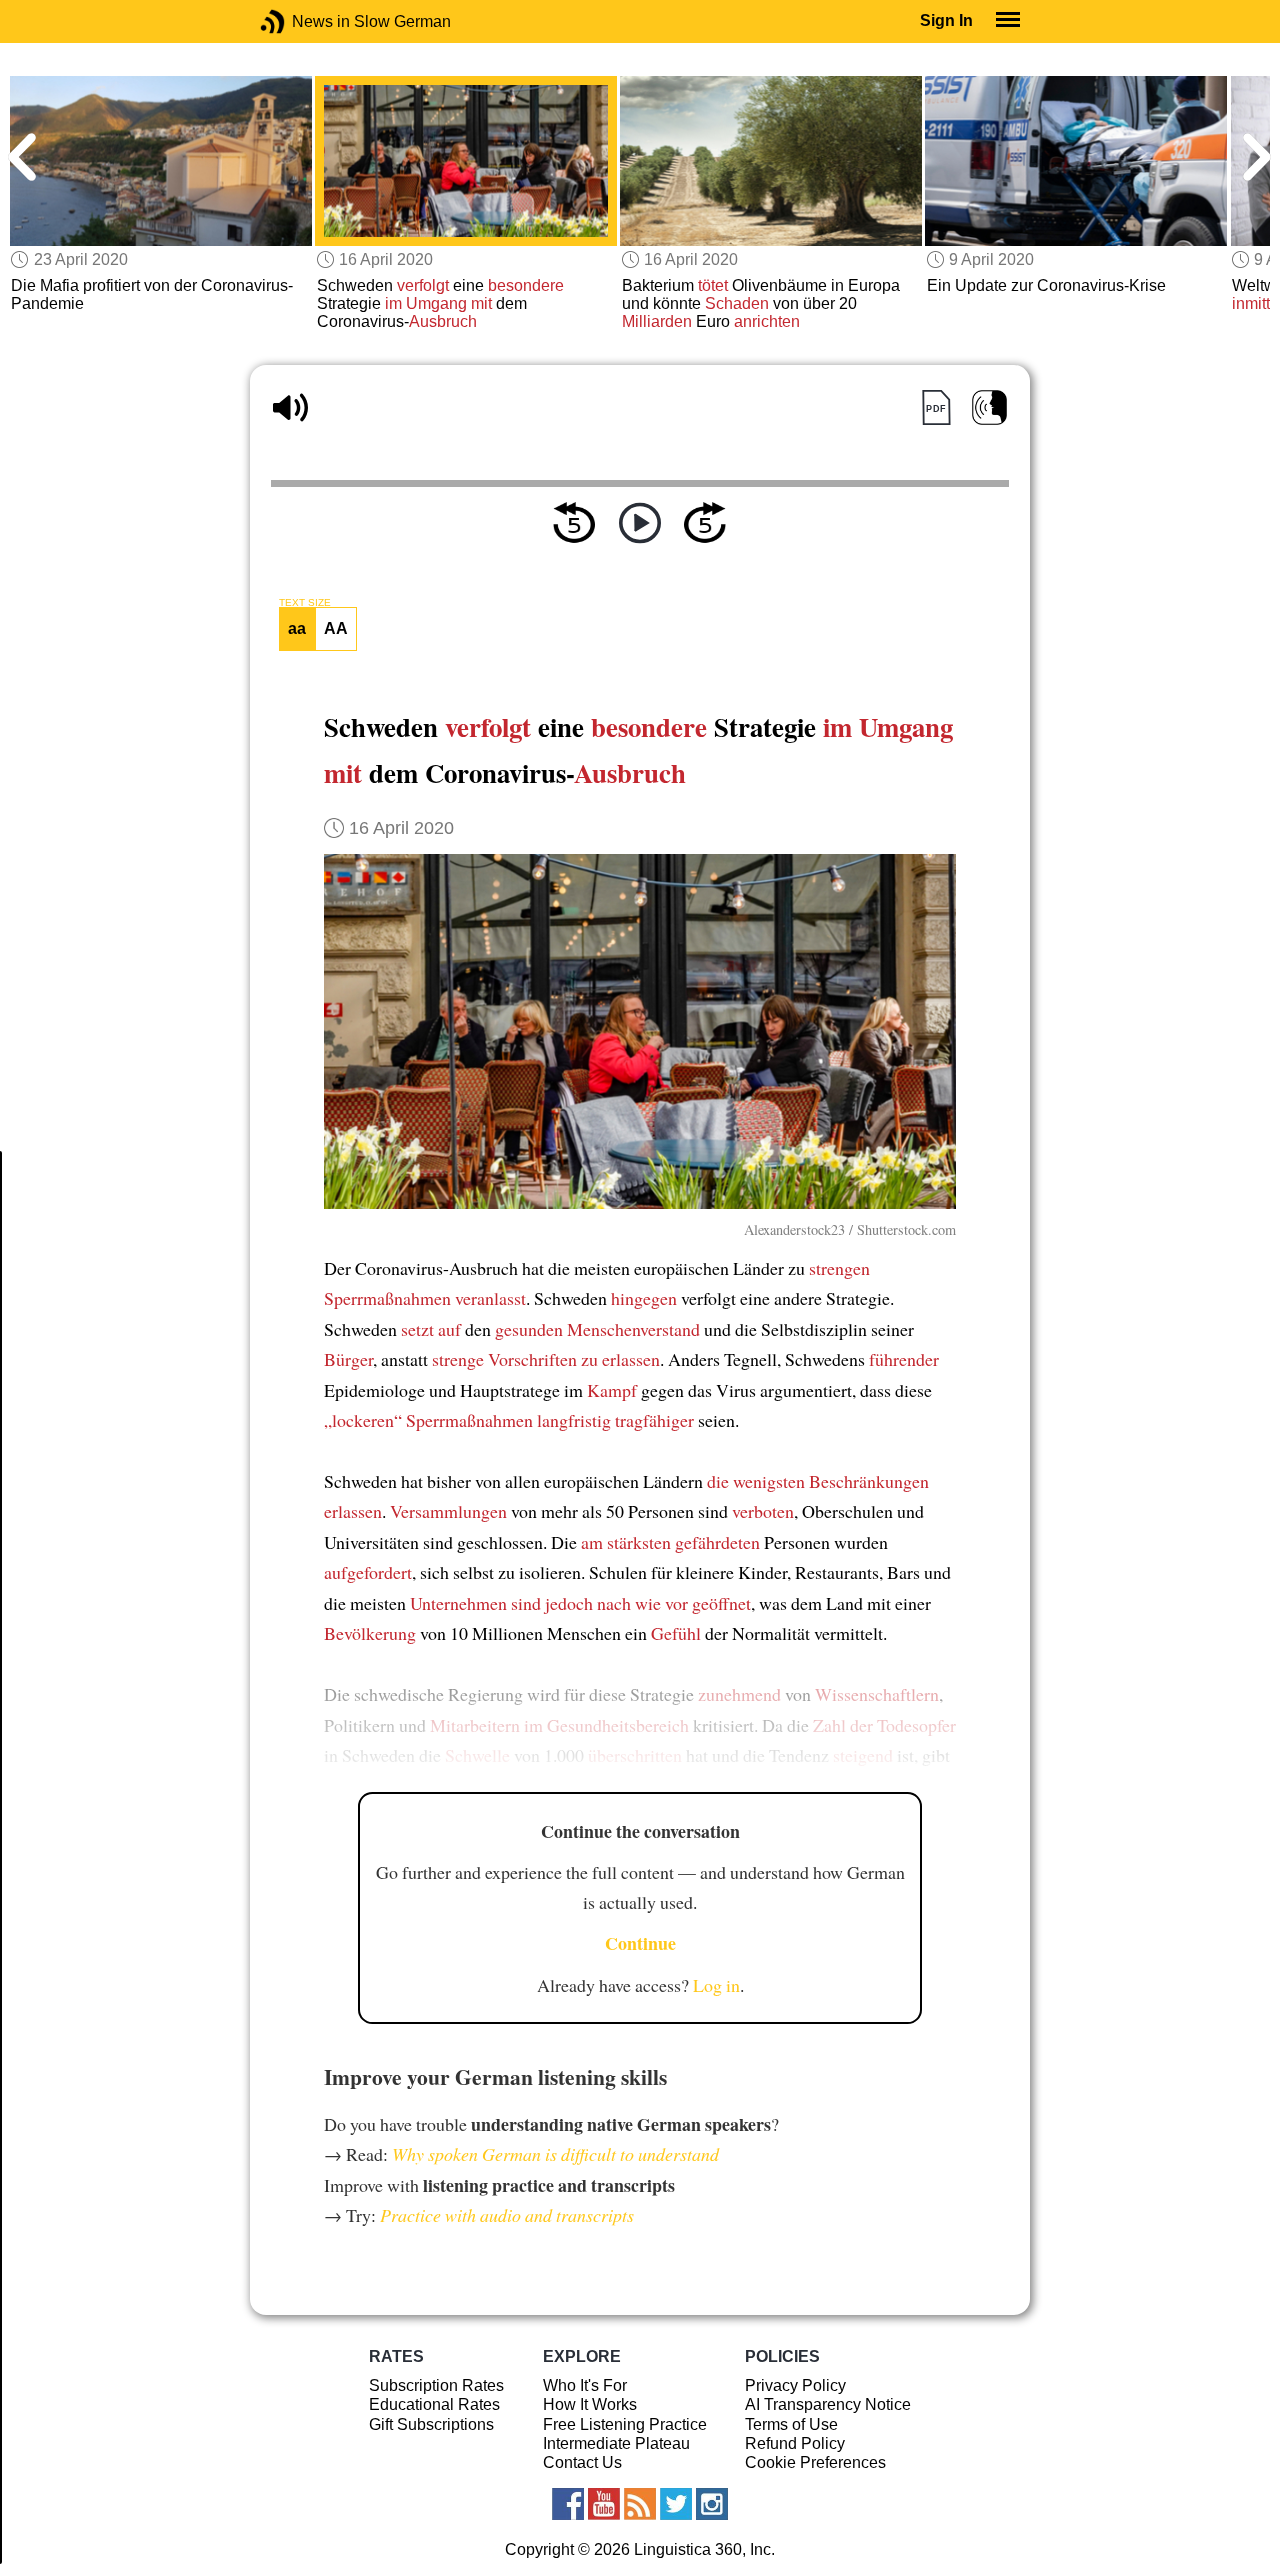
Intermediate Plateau (616, 2443)
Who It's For (585, 2385)
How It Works (590, 2404)
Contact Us (582, 2462)
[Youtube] (604, 2504)
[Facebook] (568, 2504)
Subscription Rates (436, 2385)
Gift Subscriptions (431, 2424)
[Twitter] (676, 2504)
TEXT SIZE (305, 603)
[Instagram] (712, 2504)
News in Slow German (302, 21)
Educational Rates (434, 2404)
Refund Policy (795, 2443)
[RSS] (640, 2504)
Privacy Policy (795, 2385)
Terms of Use (791, 2424)
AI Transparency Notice (828, 2404)
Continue (640, 1943)
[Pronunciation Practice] (989, 407)
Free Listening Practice (625, 2424)
